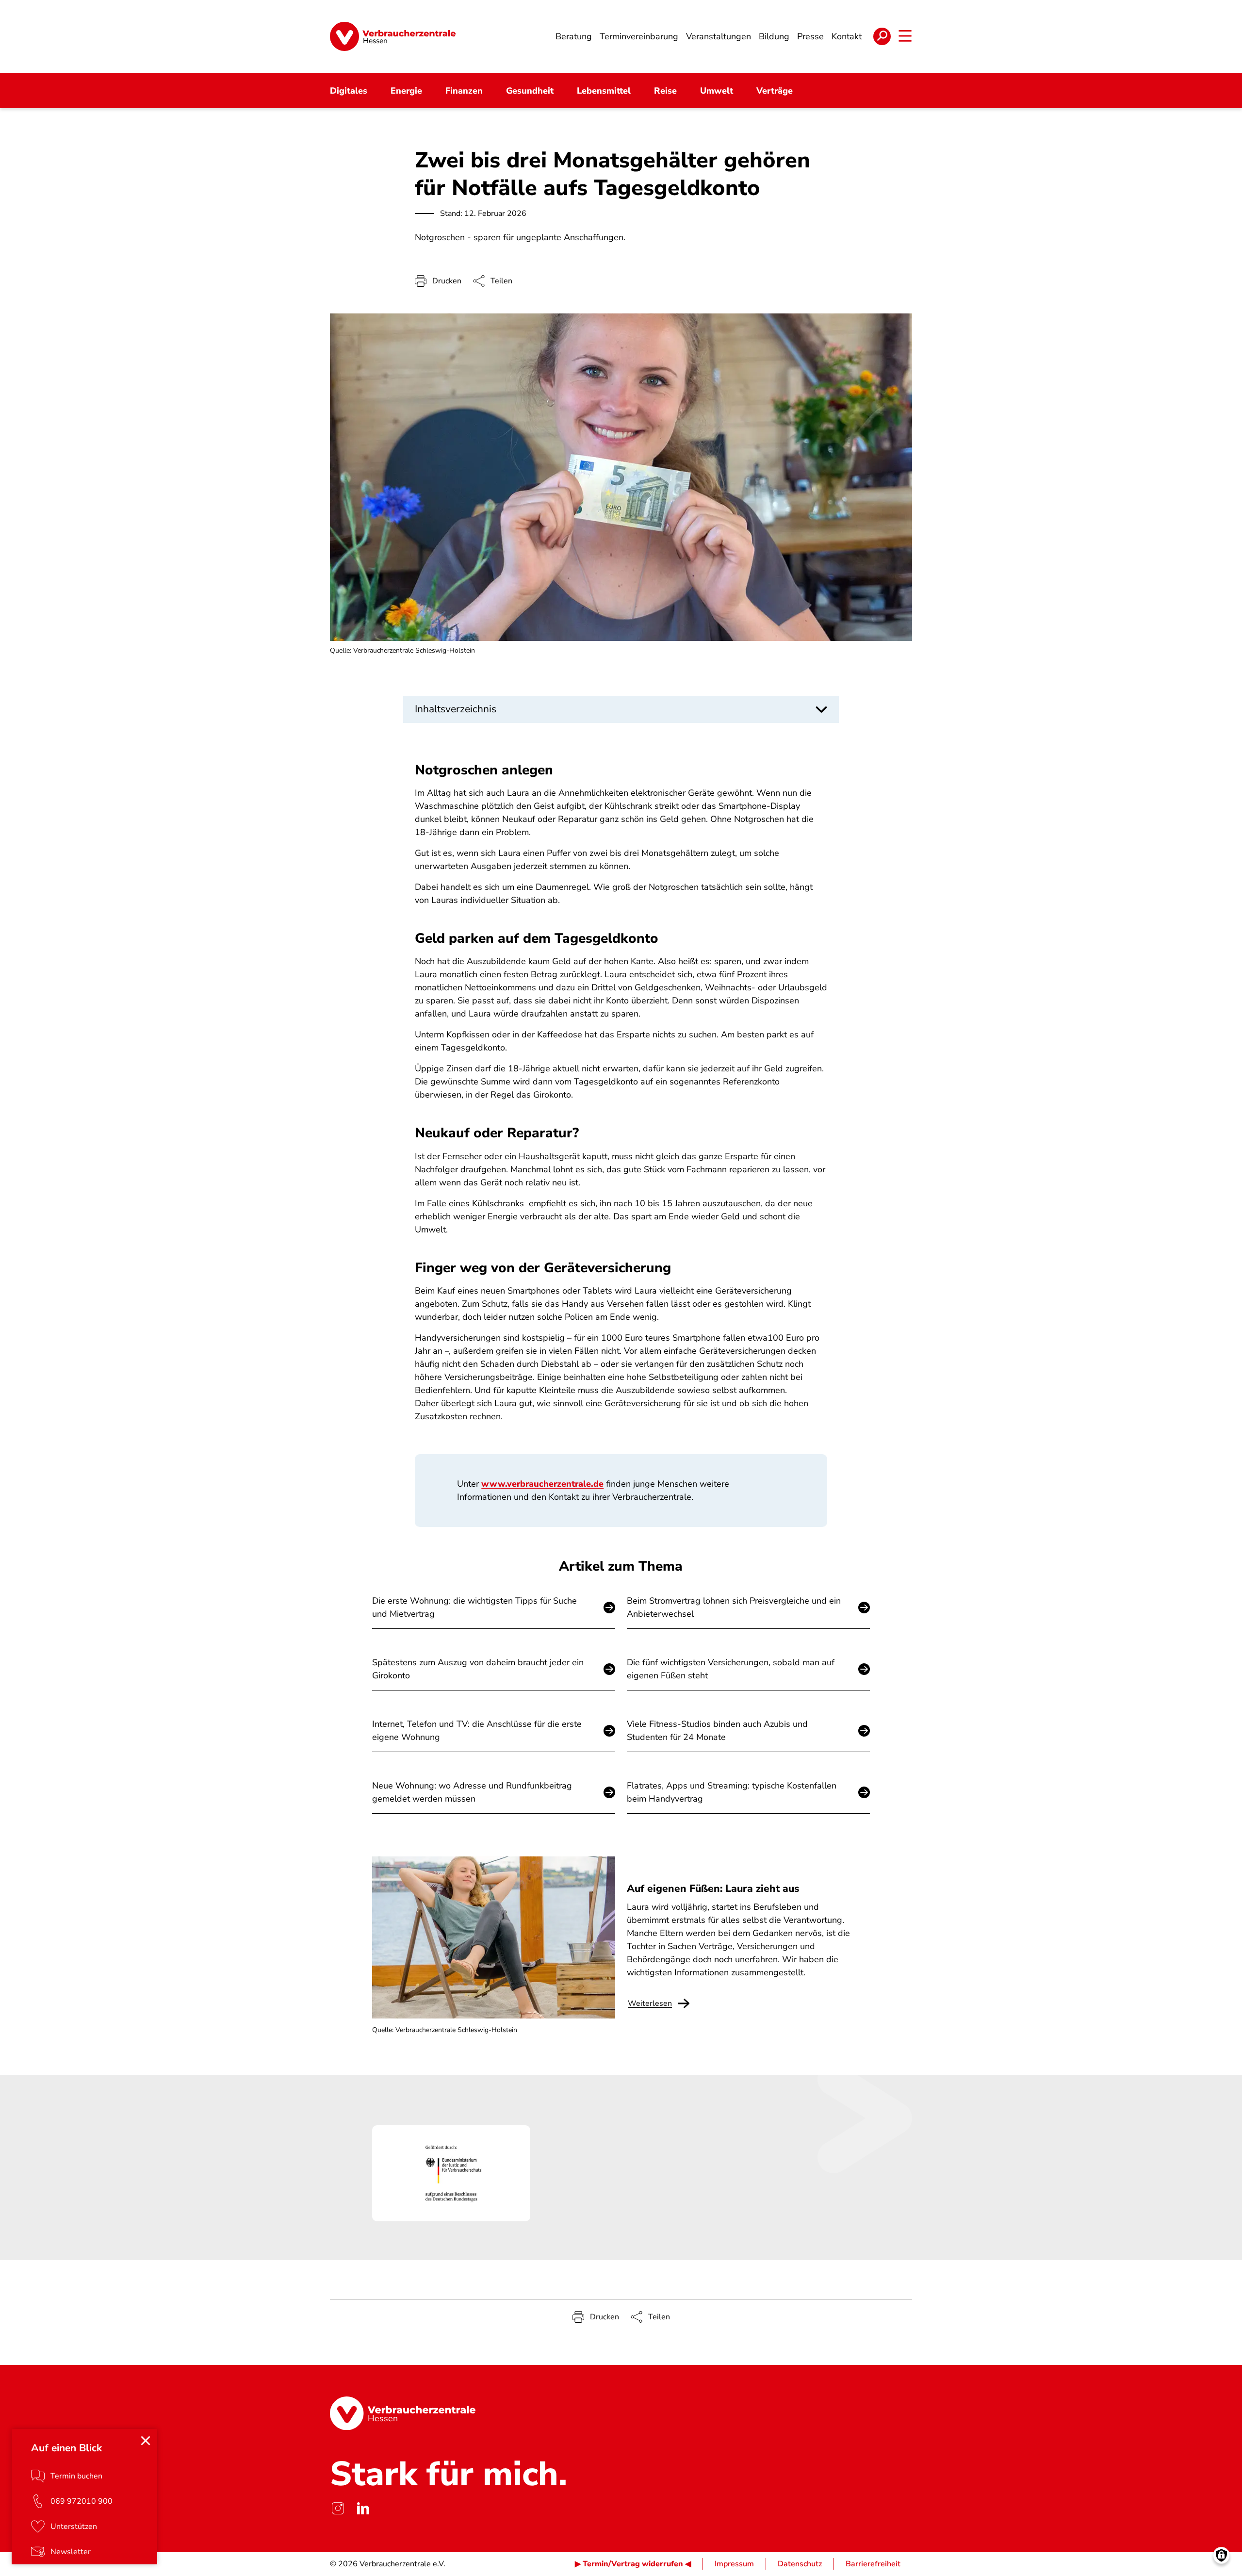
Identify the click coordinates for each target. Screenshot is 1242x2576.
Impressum (734, 2564)
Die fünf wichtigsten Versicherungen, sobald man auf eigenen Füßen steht (731, 1669)
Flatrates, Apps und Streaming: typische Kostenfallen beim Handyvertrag (732, 1792)
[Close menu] (146, 2441)
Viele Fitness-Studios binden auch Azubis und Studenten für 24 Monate (717, 1731)
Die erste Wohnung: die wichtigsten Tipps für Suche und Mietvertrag (474, 1607)
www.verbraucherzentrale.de (542, 1484)
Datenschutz (800, 2564)
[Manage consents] (1221, 2555)
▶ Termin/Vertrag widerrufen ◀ (633, 2564)
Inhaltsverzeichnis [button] (456, 709)
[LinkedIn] (363, 2509)
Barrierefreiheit (873, 2564)
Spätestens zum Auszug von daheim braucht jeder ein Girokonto (478, 1669)
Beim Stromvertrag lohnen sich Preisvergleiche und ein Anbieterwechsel (734, 1607)
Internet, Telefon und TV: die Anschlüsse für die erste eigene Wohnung (477, 1731)
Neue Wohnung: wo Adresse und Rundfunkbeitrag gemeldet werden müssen (472, 1792)
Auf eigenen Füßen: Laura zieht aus (713, 1888)
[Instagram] (338, 2509)
